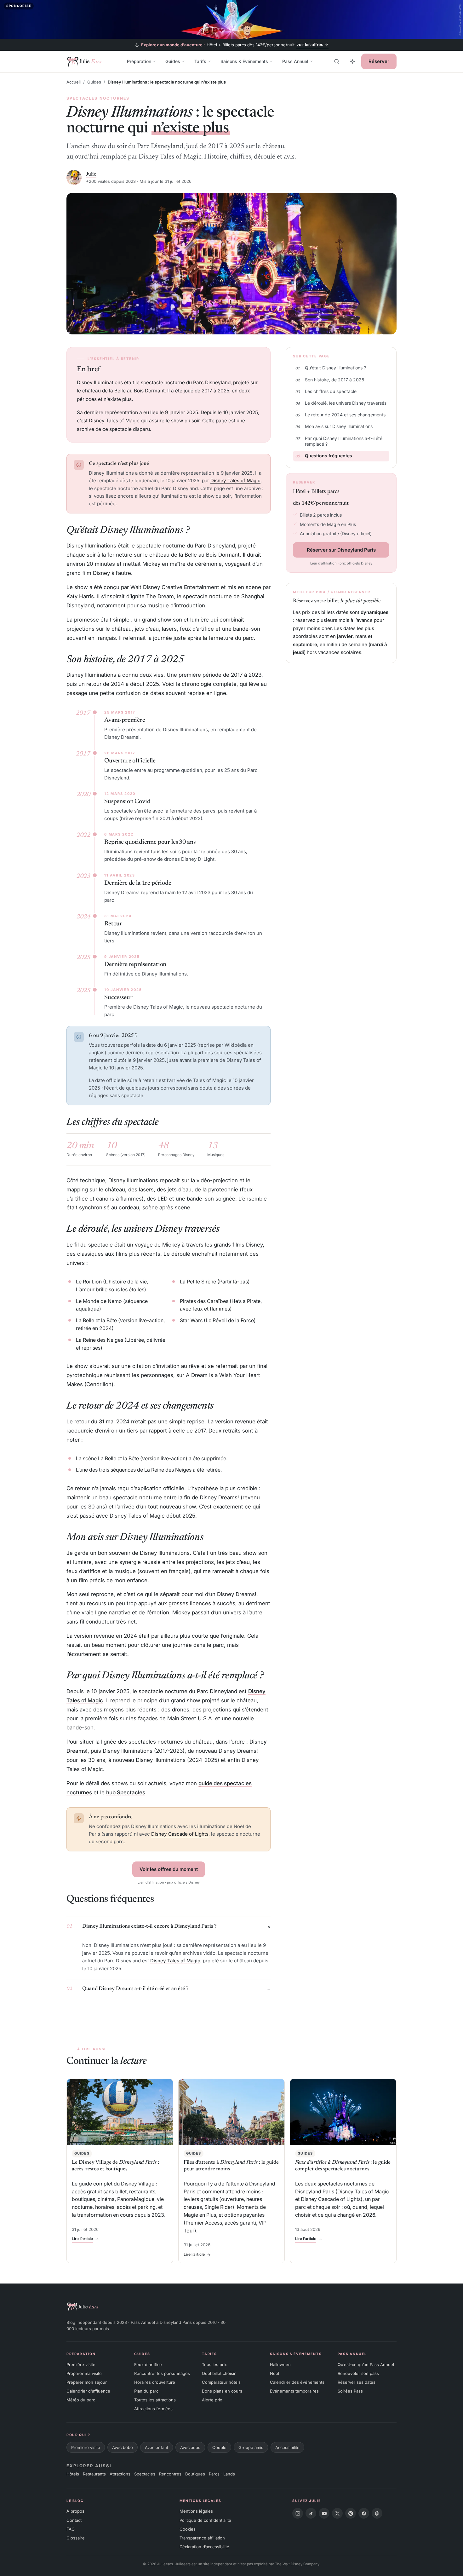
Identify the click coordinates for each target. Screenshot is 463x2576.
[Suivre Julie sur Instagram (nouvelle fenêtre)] (298, 2513)
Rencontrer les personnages (162, 2373)
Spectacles (145, 2474)
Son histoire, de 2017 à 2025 (334, 380)
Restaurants (94, 2474)
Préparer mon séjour (87, 2382)
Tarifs (200, 61)
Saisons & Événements (244, 61)
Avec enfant (157, 2447)
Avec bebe (123, 2447)
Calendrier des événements (297, 2382)
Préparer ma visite (84, 2373)
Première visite (81, 2365)
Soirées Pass (350, 2391)
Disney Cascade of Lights (180, 1834)
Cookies (188, 2529)
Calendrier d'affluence (88, 2391)
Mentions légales (196, 2511)
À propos (75, 2511)
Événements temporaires (294, 2391)
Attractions (120, 2474)
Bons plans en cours (222, 2391)
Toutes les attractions (155, 2400)
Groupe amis (251, 2447)
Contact (74, 2520)
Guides (173, 61)
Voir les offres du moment (169, 1869)
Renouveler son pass (358, 2373)
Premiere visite (86, 2447)
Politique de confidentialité (205, 2520)
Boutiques (195, 2474)
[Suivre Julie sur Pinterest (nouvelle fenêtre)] (351, 2513)
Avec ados (190, 2447)
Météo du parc (81, 2400)
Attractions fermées (153, 2409)
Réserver (379, 61)
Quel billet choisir (219, 2373)
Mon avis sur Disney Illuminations (339, 426)
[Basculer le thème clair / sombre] (352, 61)
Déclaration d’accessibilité (204, 2547)
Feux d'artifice (148, 2365)
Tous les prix (214, 2365)
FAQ (71, 2529)
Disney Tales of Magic (235, 480)
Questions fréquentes (329, 456)
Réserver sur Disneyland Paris (341, 550)
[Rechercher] (337, 61)
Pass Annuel (295, 61)
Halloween (280, 2365)
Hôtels (73, 2474)
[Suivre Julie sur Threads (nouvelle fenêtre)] (377, 2513)
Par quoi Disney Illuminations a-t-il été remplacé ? (344, 441)
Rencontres (170, 2474)
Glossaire (76, 2538)
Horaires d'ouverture (155, 2382)
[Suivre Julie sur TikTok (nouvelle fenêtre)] (311, 2513)
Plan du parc (146, 2391)
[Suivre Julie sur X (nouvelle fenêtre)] (337, 2513)
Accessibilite (287, 2447)
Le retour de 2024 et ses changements (345, 415)
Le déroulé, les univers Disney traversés (346, 403)
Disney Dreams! (122, 737)
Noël (274, 2373)
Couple (219, 2447)
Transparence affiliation (202, 2538)
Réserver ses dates (357, 2382)
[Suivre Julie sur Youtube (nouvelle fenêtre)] (324, 2513)
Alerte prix (212, 2400)
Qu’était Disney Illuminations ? (335, 368)
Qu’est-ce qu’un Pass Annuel (366, 2365)
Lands (229, 2474)
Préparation (139, 61)
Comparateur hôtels (221, 2382)
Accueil (74, 82)
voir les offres (310, 44)
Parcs (214, 2474)
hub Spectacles (126, 1792)
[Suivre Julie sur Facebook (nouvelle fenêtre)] (364, 2513)
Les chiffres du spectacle (331, 391)
